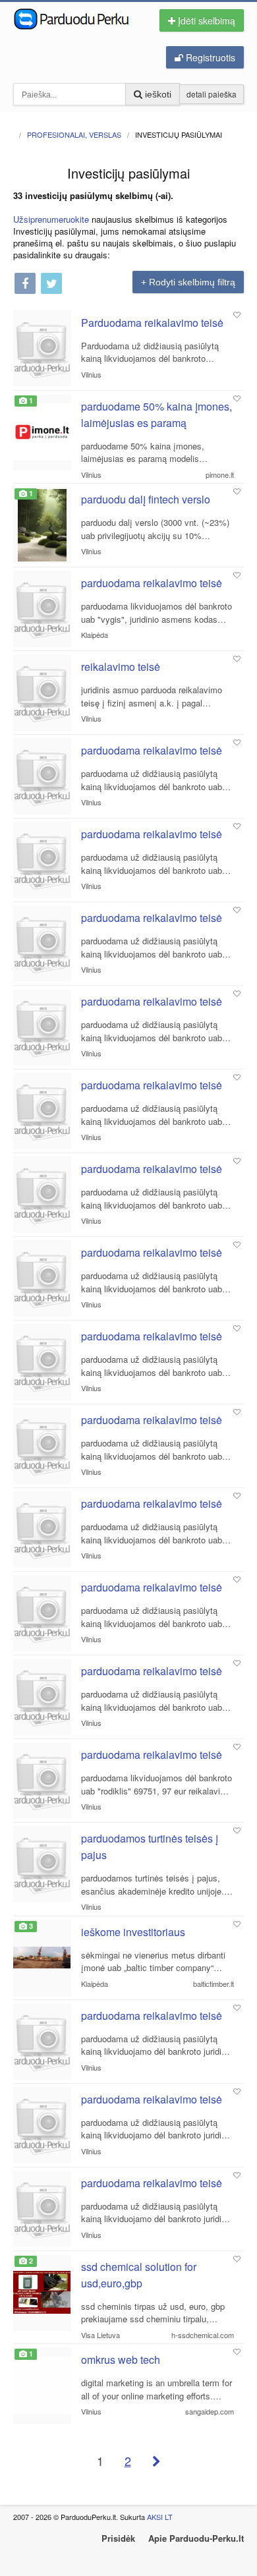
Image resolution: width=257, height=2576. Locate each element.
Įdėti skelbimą (205, 20)
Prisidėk (118, 2538)
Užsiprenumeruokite (51, 219)
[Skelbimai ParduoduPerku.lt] (76, 18)
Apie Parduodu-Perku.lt (196, 2538)
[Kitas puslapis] (157, 2461)
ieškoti (157, 94)
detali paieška (212, 94)
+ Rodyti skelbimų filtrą (188, 282)
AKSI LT (160, 2517)
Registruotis (209, 57)
